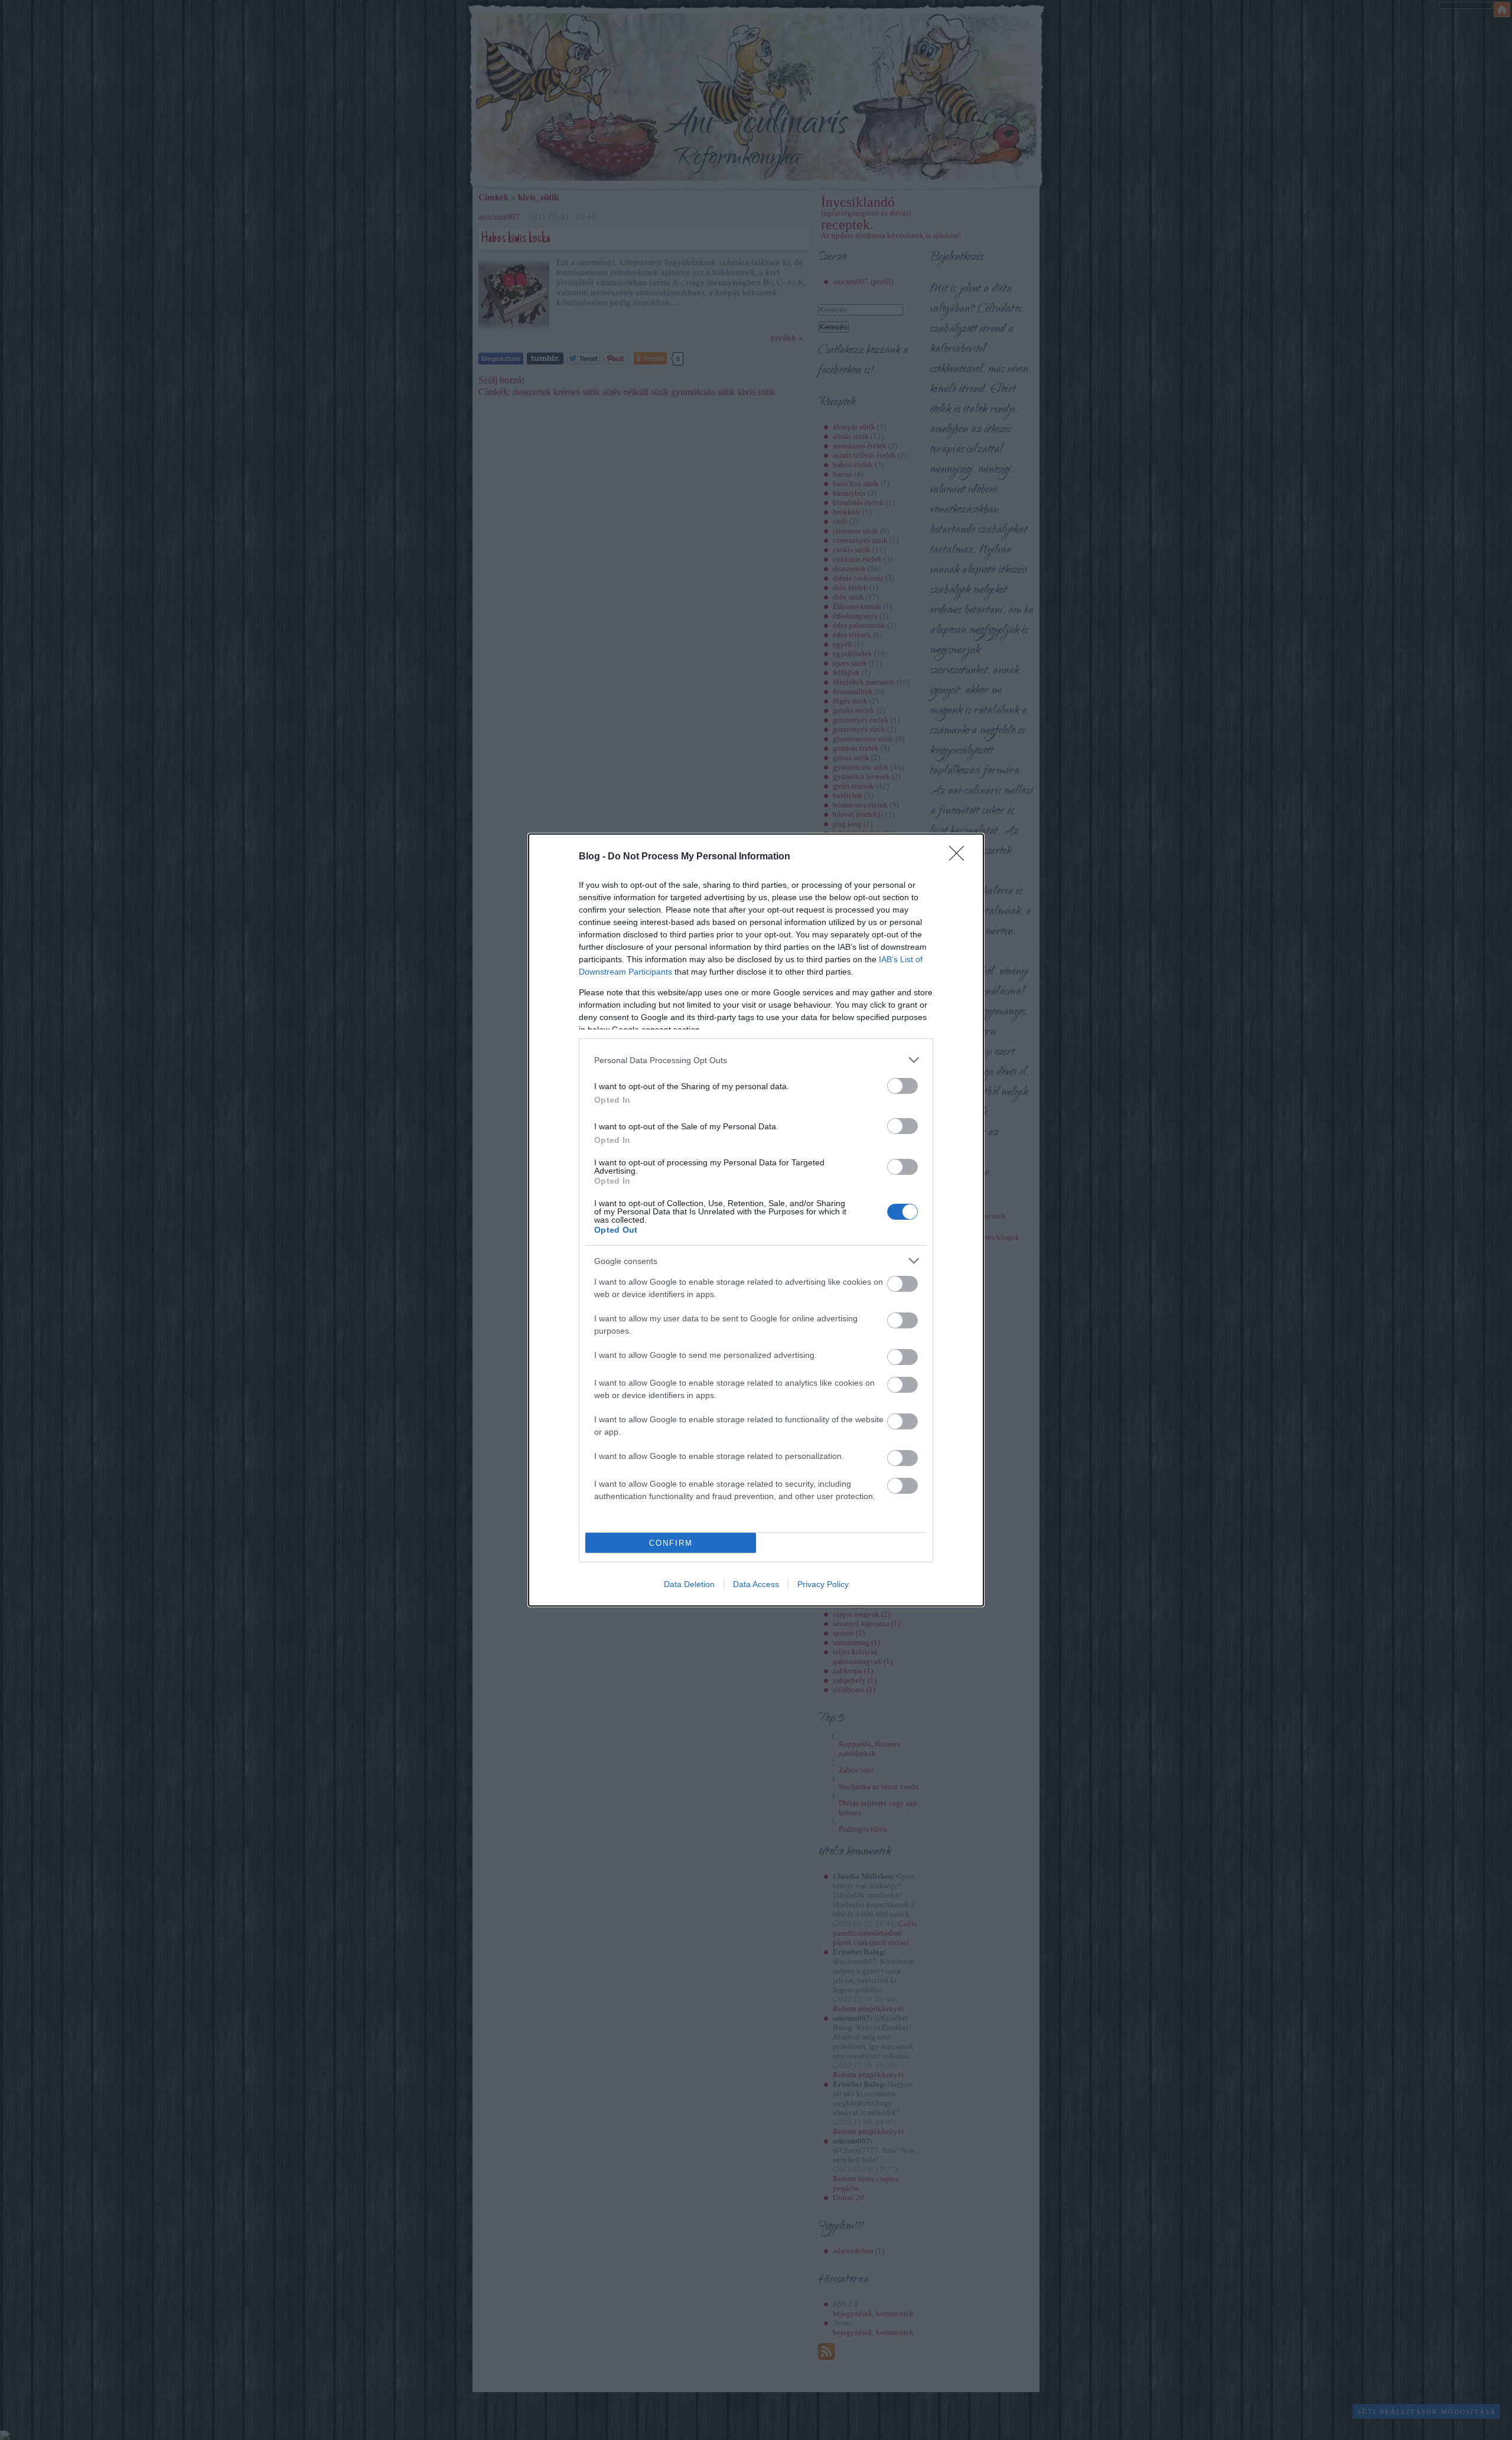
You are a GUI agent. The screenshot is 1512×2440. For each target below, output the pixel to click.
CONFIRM (671, 1543)
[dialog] (756, 1220)
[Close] (960, 857)
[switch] (902, 1086)
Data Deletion (689, 1584)
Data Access (756, 1584)
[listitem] (756, 1060)
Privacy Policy (823, 1584)
